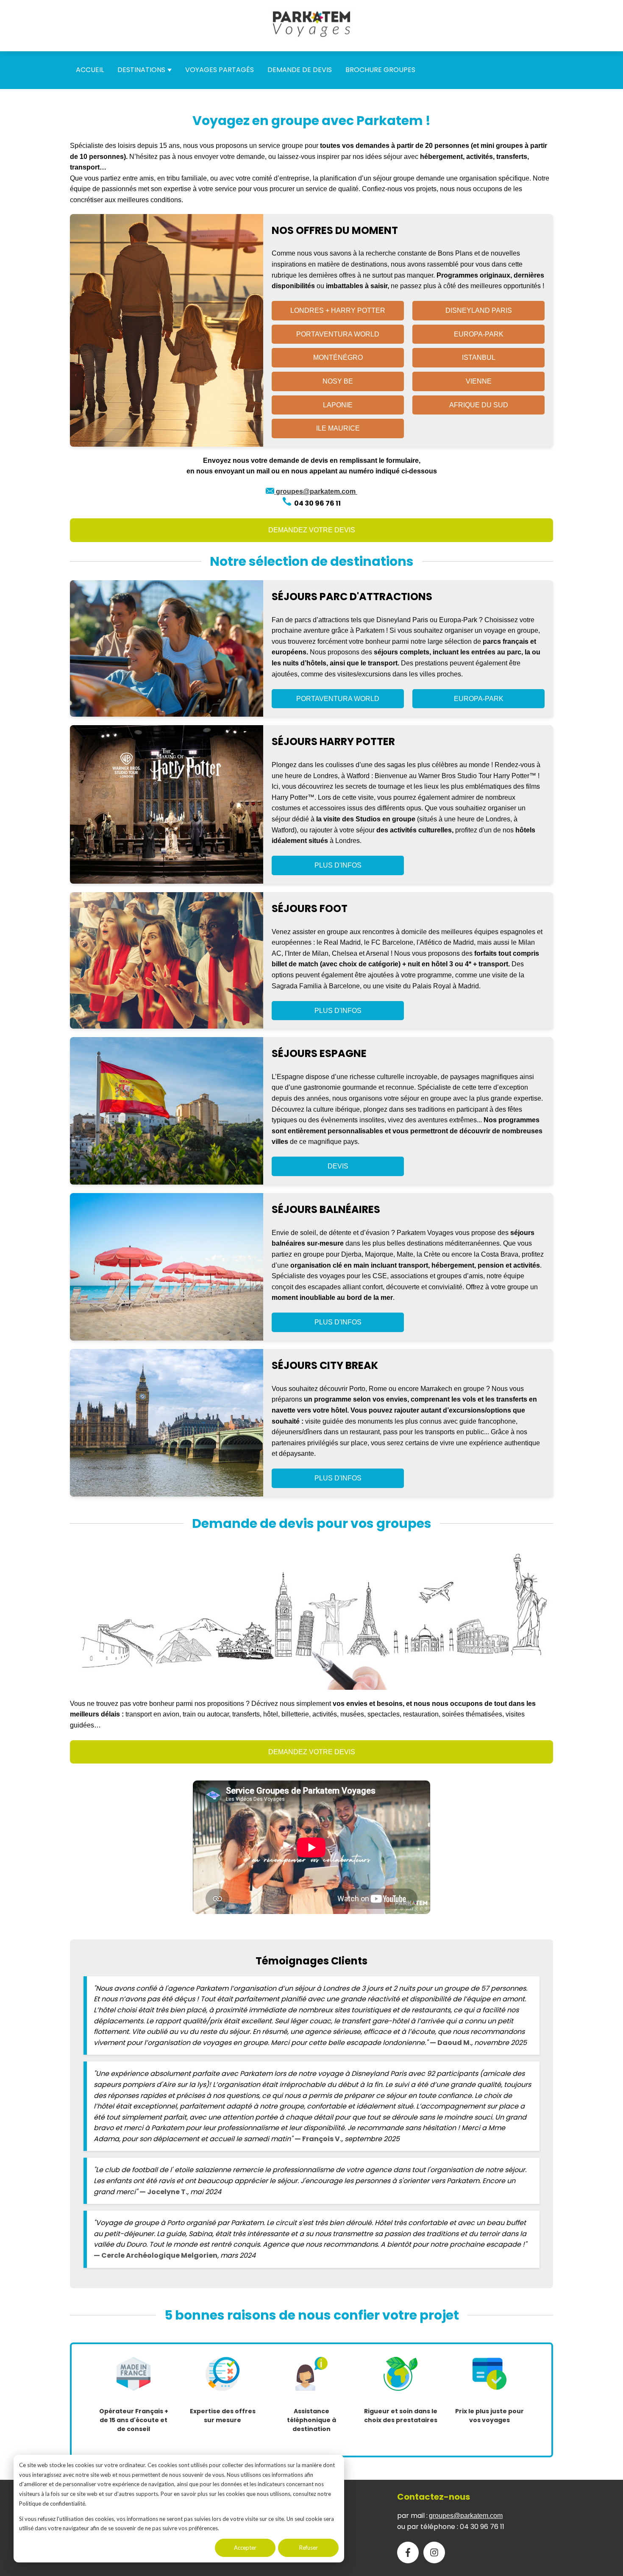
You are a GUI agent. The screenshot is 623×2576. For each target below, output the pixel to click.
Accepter (245, 2548)
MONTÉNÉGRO (338, 357)
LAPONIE (338, 405)
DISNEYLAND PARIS (479, 310)
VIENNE (479, 381)
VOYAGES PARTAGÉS (220, 70)
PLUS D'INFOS (338, 865)
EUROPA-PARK (479, 334)
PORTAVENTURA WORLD (338, 334)
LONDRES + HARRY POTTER (338, 310)
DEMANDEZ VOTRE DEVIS (312, 530)
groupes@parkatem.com (466, 2516)
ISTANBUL (479, 357)
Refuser (309, 2548)
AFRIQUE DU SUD (479, 405)
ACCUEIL (90, 70)
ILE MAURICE (338, 428)
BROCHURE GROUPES (380, 70)
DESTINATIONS (141, 70)
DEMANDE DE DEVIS (300, 70)
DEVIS (338, 1166)
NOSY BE (338, 381)
